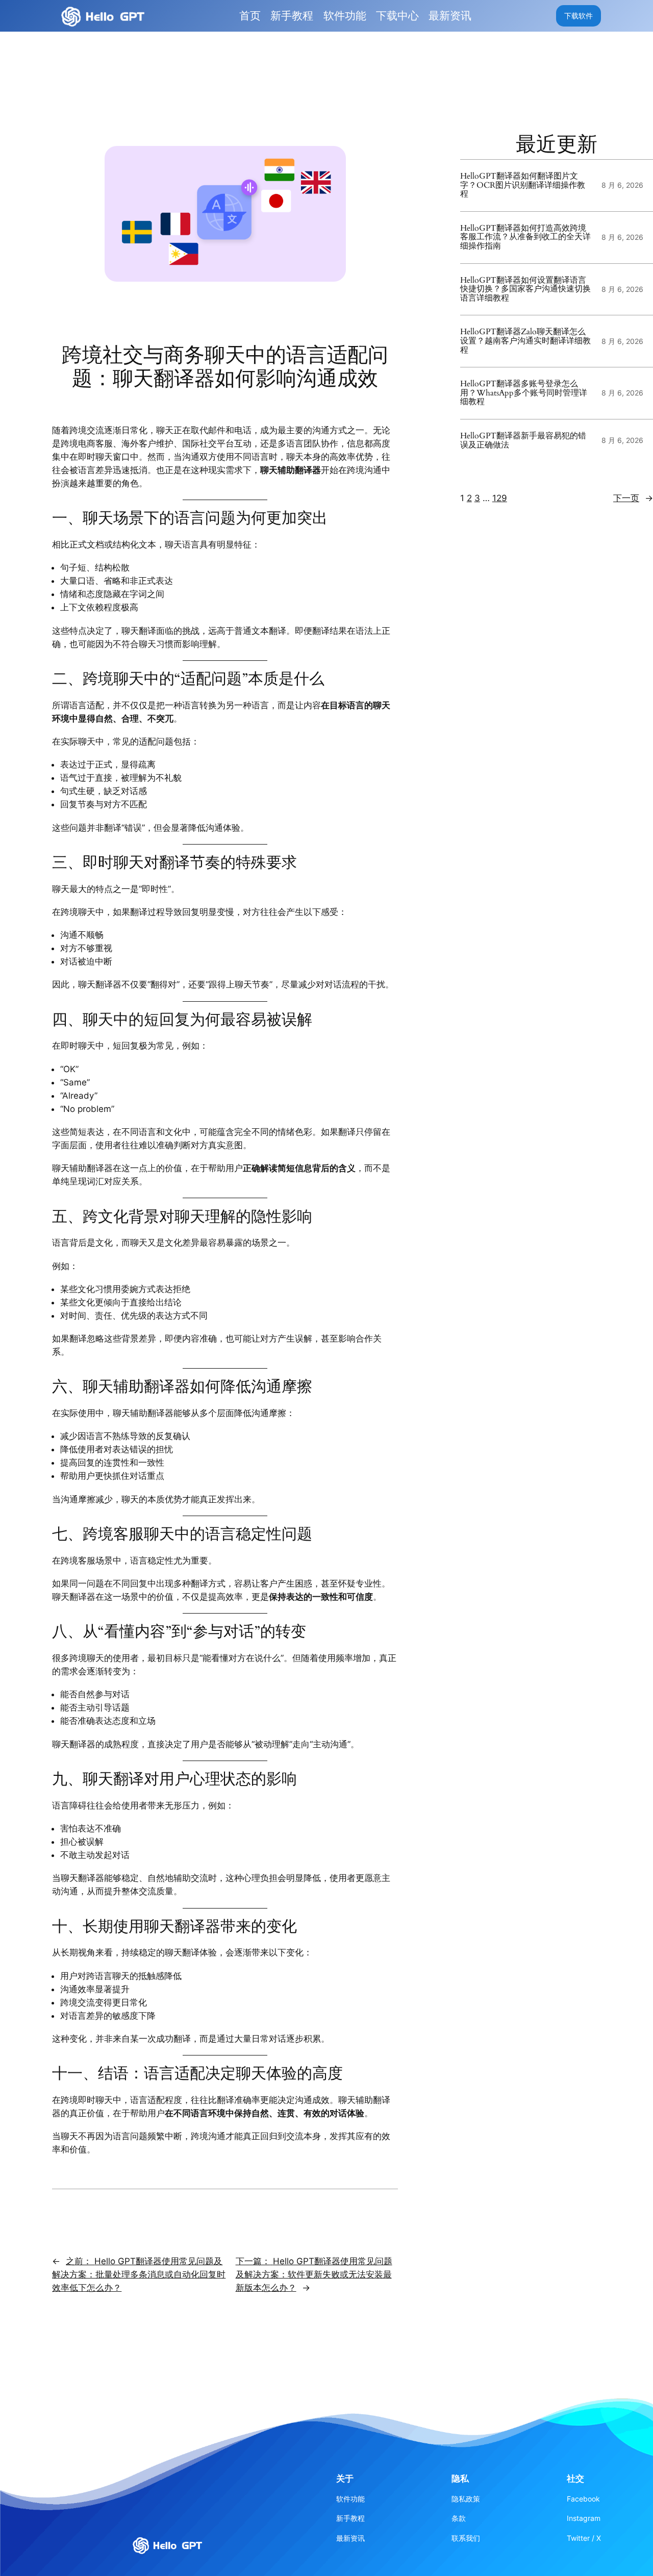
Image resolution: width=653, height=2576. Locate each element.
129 (500, 498)
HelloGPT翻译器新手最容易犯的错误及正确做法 (523, 441)
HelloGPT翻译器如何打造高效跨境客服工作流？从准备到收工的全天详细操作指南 (525, 238)
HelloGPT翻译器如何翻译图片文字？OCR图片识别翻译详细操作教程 (523, 185)
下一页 (633, 498)
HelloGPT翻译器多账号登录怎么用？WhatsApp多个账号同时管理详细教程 (524, 393)
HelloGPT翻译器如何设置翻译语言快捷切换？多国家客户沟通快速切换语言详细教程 (525, 290)
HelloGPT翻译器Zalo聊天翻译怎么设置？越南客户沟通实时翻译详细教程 (525, 342)
